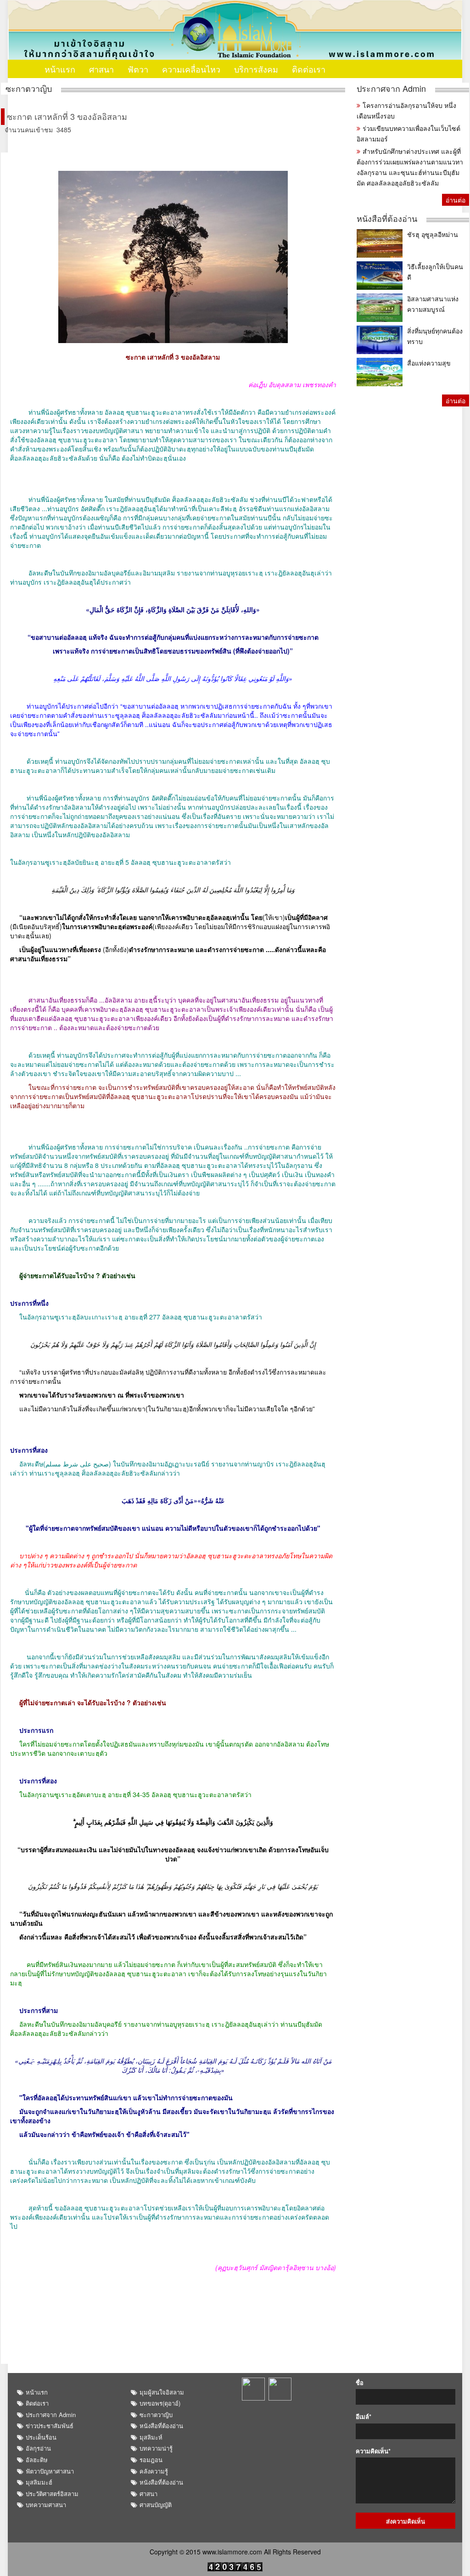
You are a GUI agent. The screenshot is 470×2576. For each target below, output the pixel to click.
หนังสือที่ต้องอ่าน (387, 218)
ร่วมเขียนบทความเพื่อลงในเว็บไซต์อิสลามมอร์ (408, 133)
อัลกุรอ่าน (38, 2448)
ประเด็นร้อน (41, 2437)
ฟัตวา (138, 69)
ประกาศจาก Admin (391, 88)
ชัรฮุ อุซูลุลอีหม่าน (433, 234)
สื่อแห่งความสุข (429, 363)
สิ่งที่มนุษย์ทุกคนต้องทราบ (435, 336)
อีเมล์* (364, 2417)
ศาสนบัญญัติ (156, 2505)
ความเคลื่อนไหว (191, 69)
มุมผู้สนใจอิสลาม (162, 2392)
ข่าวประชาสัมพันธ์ (50, 2426)
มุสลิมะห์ (151, 2437)
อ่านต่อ (456, 200)
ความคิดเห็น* (373, 2451)
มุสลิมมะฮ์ (39, 2482)
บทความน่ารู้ (156, 2448)
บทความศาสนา (46, 2505)
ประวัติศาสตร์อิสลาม (52, 2494)
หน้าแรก (60, 69)
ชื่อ (360, 2383)
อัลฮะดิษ (37, 2460)
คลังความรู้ (154, 2471)
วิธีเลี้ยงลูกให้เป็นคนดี (435, 272)
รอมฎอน (151, 2460)
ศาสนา (101, 69)
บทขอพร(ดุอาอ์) (160, 2403)
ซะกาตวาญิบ (29, 88)
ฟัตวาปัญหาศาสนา (50, 2471)
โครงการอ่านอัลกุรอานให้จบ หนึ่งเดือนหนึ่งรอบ (406, 110)
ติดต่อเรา (309, 69)
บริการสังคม (256, 69)
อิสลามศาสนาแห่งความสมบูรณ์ (433, 304)
